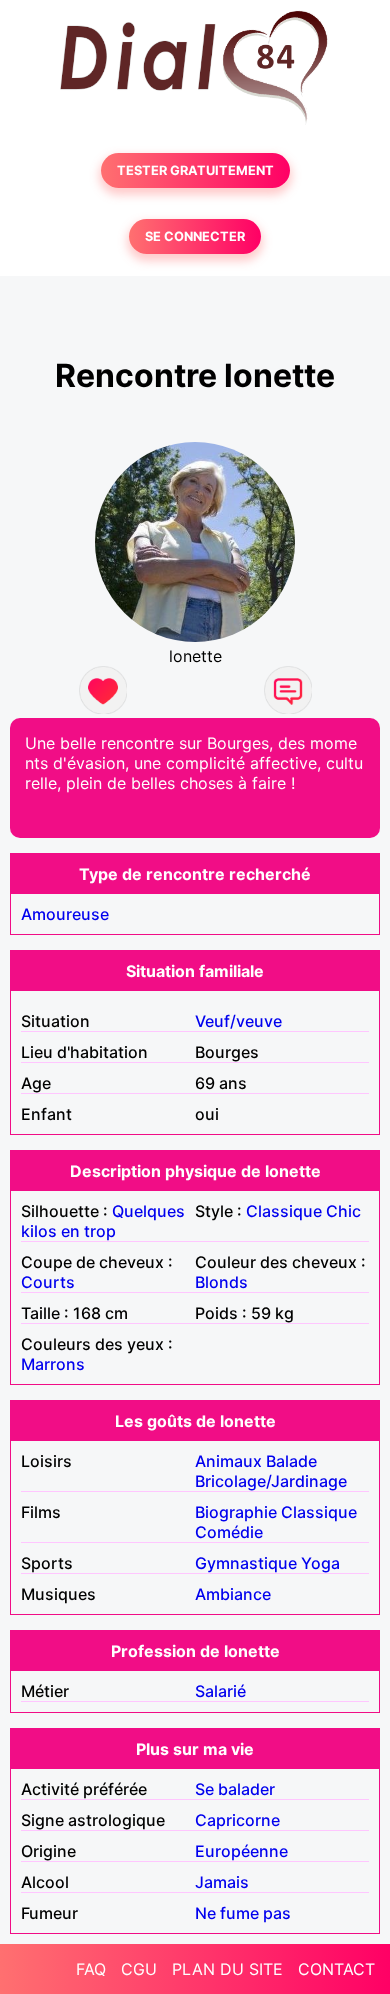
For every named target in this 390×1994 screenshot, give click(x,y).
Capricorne (237, 1820)
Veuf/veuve (238, 1021)
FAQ (91, 1969)
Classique (284, 1211)
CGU (139, 1969)
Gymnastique (246, 1563)
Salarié (220, 1691)
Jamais (222, 1882)
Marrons (53, 1364)
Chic (343, 1211)
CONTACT (336, 1969)
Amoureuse (65, 914)
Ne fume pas (243, 1913)
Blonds (221, 1282)
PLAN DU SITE (227, 1969)
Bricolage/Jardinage (271, 1481)
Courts (48, 1282)
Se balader (235, 1789)
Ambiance (233, 1594)
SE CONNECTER (195, 236)
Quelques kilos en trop (103, 1221)
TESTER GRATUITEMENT (195, 170)
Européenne (241, 1851)
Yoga (320, 1563)
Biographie (236, 1512)
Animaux (228, 1461)
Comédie (229, 1532)
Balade (291, 1461)
